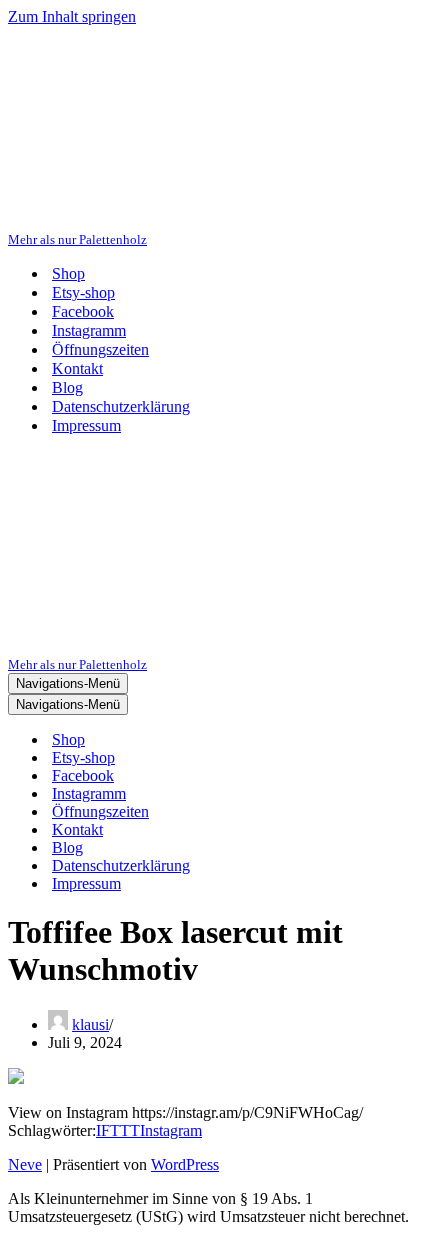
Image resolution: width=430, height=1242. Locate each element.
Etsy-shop (83, 292)
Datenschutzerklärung (121, 406)
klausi (90, 1024)
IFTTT (118, 1130)
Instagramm (89, 330)
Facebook (83, 311)
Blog (67, 387)
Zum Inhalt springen (72, 16)
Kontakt (77, 368)
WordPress (185, 1164)
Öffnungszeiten (100, 349)
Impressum (86, 425)
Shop (68, 273)
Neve (25, 1164)
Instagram (171, 1130)
